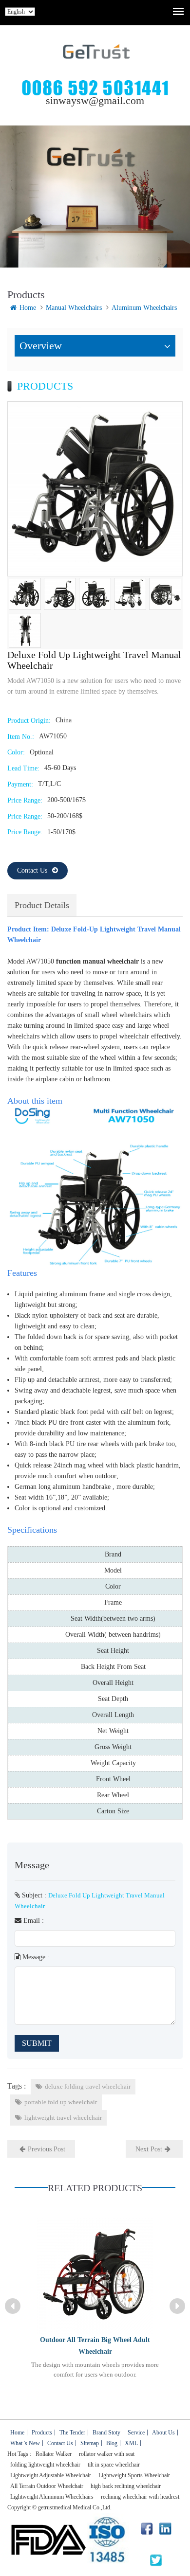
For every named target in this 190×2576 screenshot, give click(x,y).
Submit (37, 2043)
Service (136, 2433)
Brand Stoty (106, 2433)
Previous (13, 2306)
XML (131, 2443)
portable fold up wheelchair (61, 2102)
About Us (163, 2433)
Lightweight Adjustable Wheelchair (51, 2475)
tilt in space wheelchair (114, 2465)
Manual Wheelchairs (74, 308)
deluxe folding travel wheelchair (88, 2086)
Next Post (149, 2149)
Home (28, 308)
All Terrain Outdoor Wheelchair (47, 2486)
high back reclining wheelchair (126, 2486)
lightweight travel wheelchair (63, 2118)
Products (42, 2433)
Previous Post (47, 2149)
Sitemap (90, 2443)
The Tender (72, 2433)
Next (177, 2306)
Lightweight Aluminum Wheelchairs (52, 2497)
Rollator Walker (54, 2454)
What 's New (25, 2443)
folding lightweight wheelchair (45, 2465)
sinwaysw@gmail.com (95, 100)
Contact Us (32, 870)
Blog (112, 2443)
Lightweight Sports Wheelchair (134, 2475)
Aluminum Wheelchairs (144, 308)
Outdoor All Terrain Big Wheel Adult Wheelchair (95, 2346)
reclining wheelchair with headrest (140, 2497)
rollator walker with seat (107, 2454)
